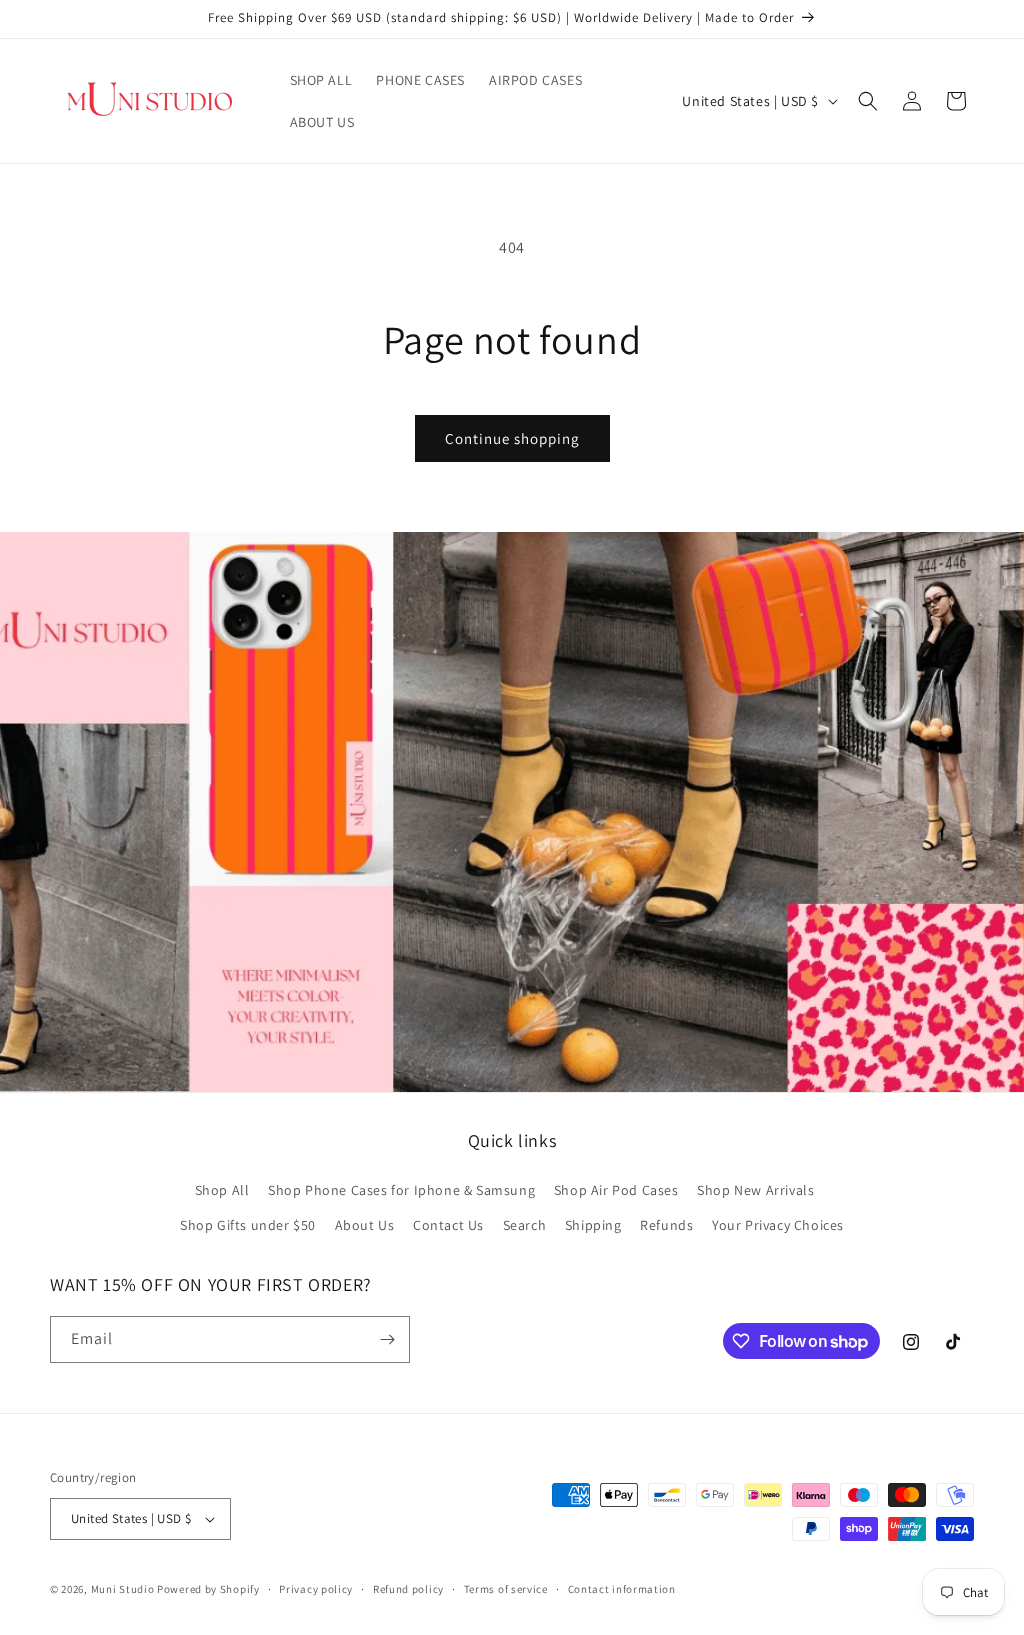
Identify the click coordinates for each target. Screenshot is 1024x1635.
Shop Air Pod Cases (616, 1190)
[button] (868, 101)
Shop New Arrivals (755, 1190)
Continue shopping (512, 438)
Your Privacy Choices (778, 1225)
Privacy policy (316, 1589)
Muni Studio (123, 1589)
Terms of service (506, 1589)
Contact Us (448, 1225)
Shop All (222, 1190)
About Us (365, 1225)
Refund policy (408, 1589)
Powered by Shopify (208, 1589)
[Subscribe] (387, 1339)
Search (525, 1225)
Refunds (666, 1225)
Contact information (622, 1589)
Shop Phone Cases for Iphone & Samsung (401, 1190)
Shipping (593, 1225)
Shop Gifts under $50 (248, 1225)
